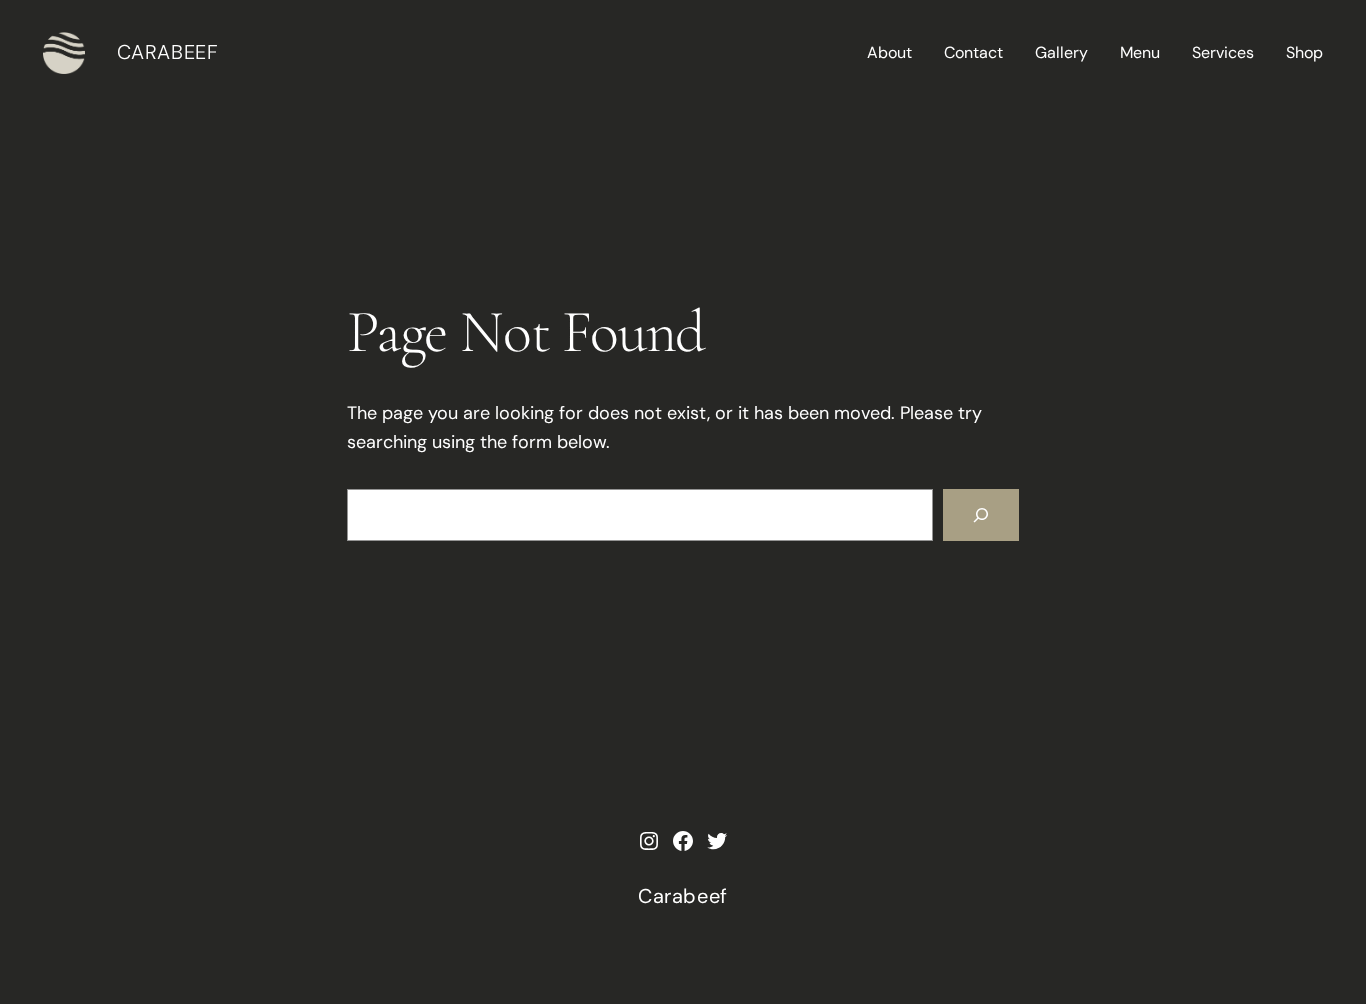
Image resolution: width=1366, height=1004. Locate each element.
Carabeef (168, 52)
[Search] (981, 515)
